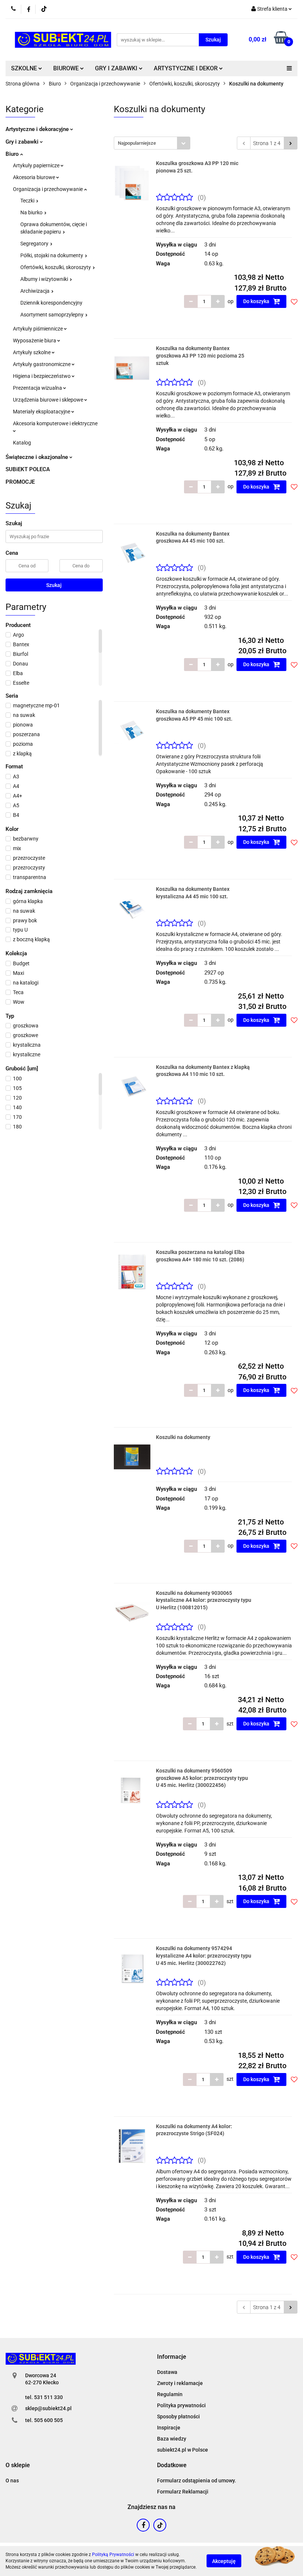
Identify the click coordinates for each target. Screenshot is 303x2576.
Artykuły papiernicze (37, 165)
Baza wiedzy (172, 2439)
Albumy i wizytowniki (45, 279)
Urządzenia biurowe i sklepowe (49, 400)
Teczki (28, 201)
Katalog (22, 443)
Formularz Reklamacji (183, 2492)
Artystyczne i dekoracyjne (38, 129)
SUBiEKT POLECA (28, 469)
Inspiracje (169, 2428)
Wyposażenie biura (35, 341)
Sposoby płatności (178, 2416)
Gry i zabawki (23, 142)
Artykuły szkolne (32, 352)
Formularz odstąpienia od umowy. (197, 2481)
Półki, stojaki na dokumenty (52, 255)
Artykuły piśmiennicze (38, 329)
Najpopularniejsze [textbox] (137, 143)
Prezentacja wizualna (38, 388)
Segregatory (35, 244)
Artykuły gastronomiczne (42, 364)
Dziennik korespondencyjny (51, 303)
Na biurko (32, 212)
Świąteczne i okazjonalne (38, 457)
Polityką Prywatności (113, 2555)
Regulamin (170, 2394)
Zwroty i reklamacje (180, 2383)
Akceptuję (224, 2561)
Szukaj (54, 585)
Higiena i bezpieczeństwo (42, 376)
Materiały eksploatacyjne (42, 412)
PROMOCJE (20, 482)
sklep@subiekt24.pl (48, 2408)
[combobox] (152, 143)
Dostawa (167, 2372)
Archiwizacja (35, 291)
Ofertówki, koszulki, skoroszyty (56, 267)
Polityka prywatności (181, 2405)
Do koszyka (257, 301)
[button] (172, 2357)
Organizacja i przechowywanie (48, 189)
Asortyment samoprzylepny (52, 315)
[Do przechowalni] (294, 302)
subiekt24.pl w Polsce (183, 2450)
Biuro (13, 154)
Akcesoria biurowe (35, 177)
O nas (12, 2481)
